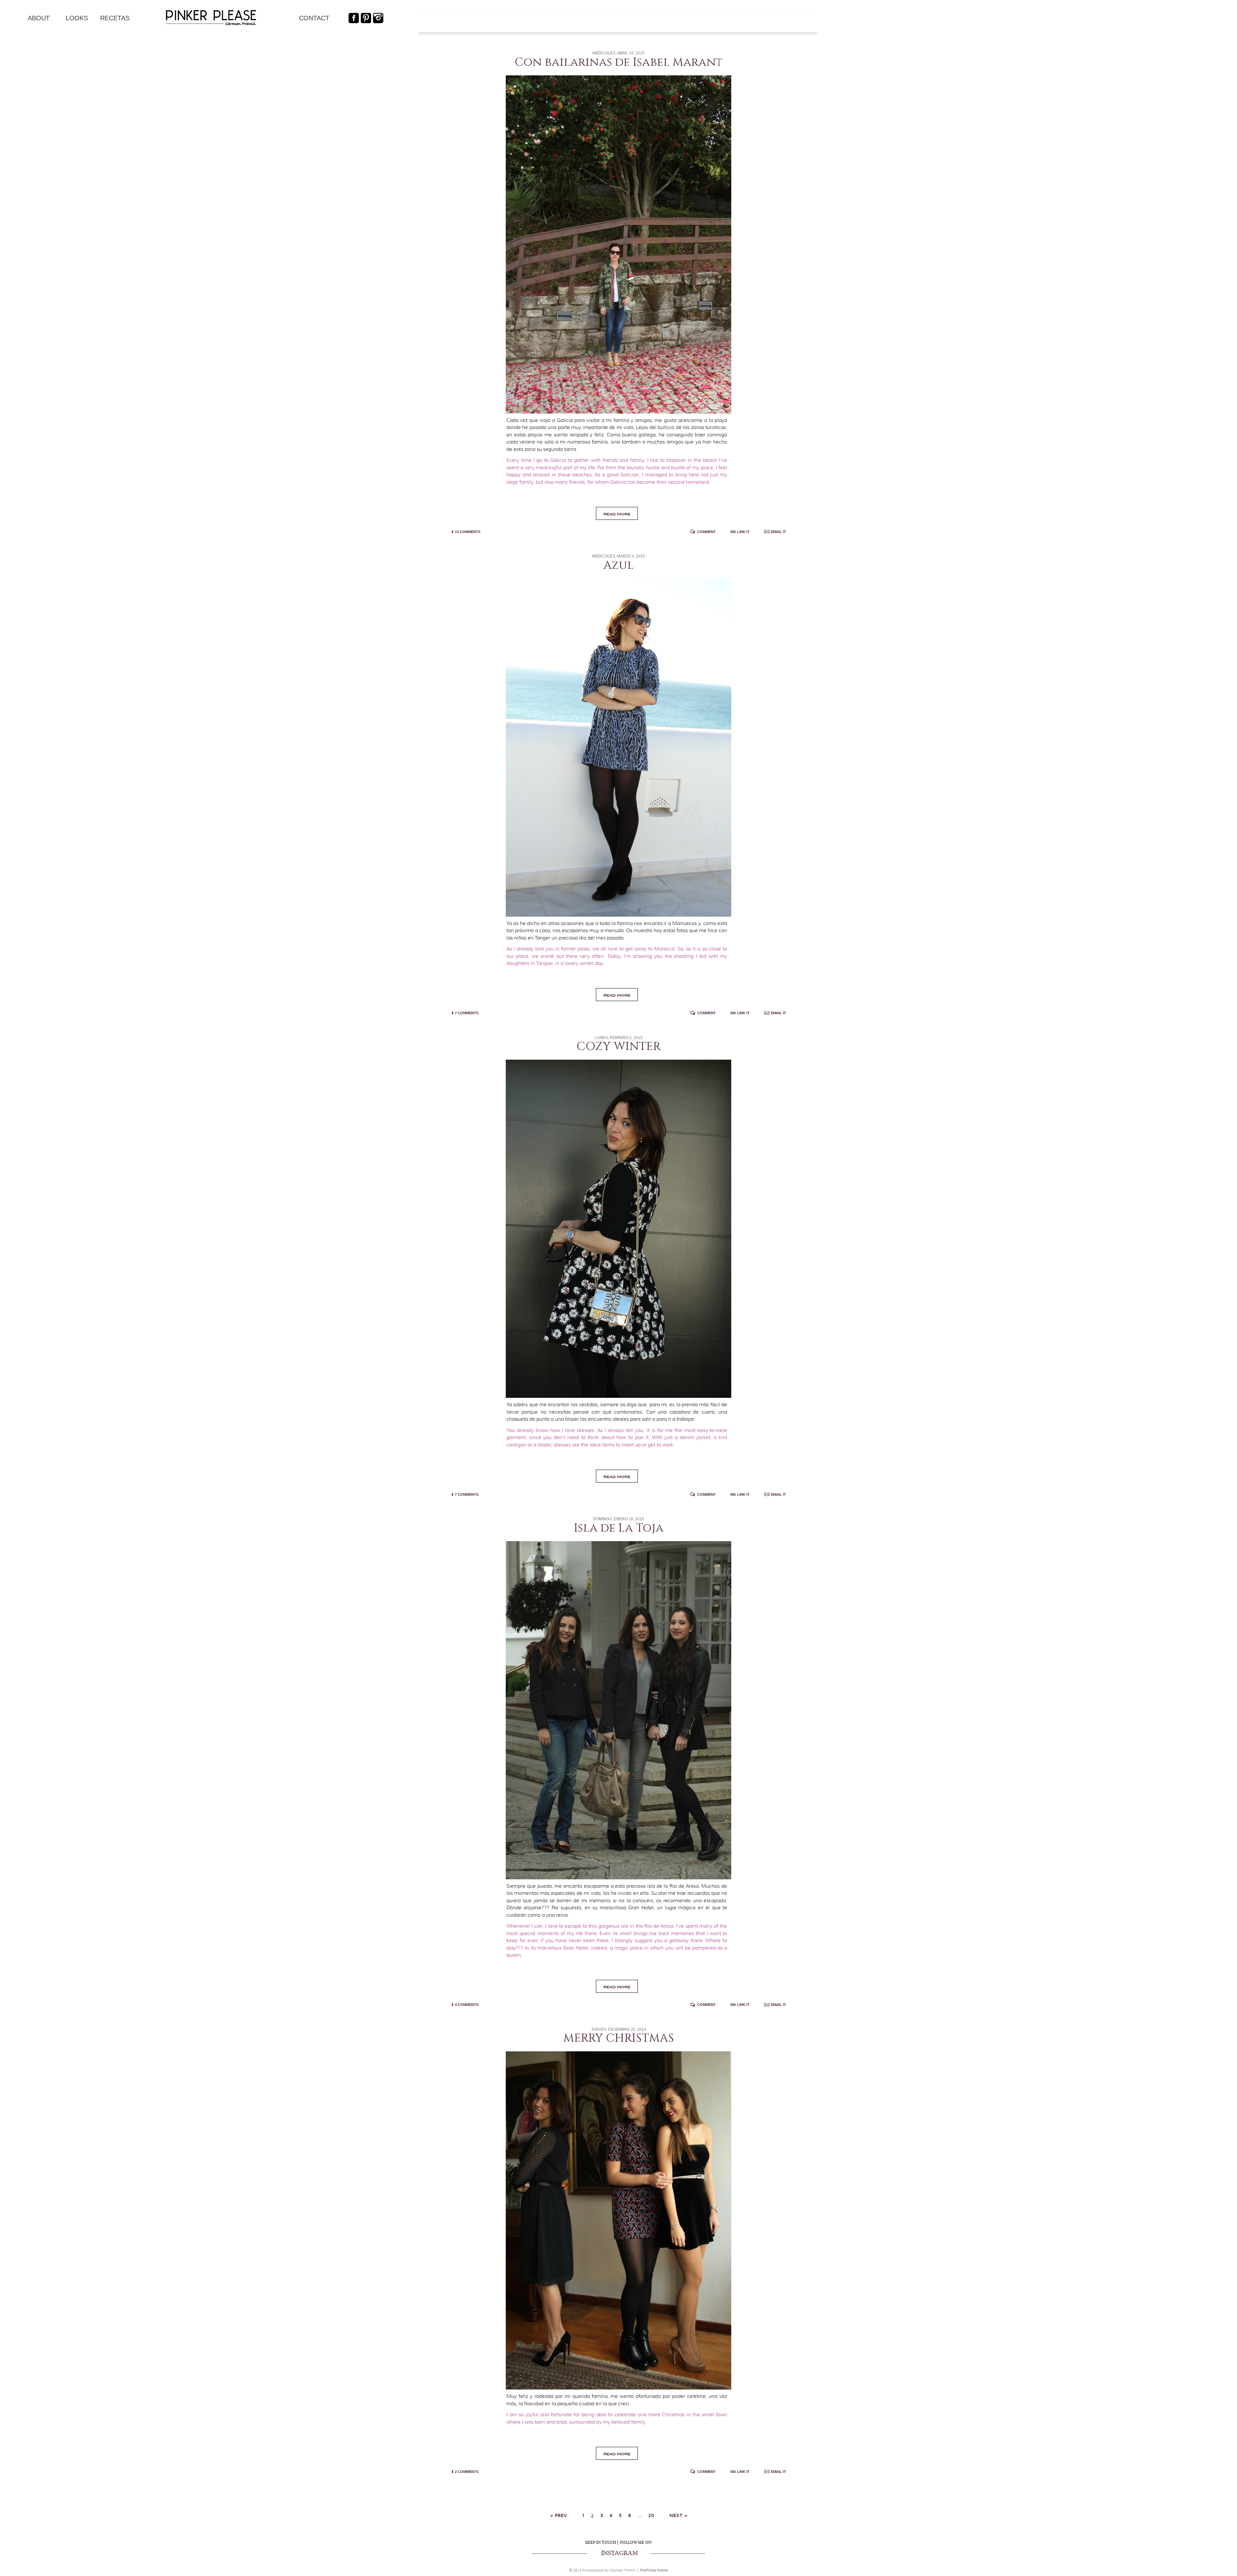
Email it (778, 532)
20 (651, 2515)
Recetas (115, 18)
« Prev (559, 2515)
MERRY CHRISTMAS (619, 2038)
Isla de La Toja (619, 1528)
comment (707, 532)
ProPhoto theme (654, 2570)
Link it (743, 532)
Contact (314, 18)
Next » (678, 2515)
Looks (77, 18)
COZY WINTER (619, 1046)
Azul (618, 565)
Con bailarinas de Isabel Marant (619, 62)
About (39, 18)
